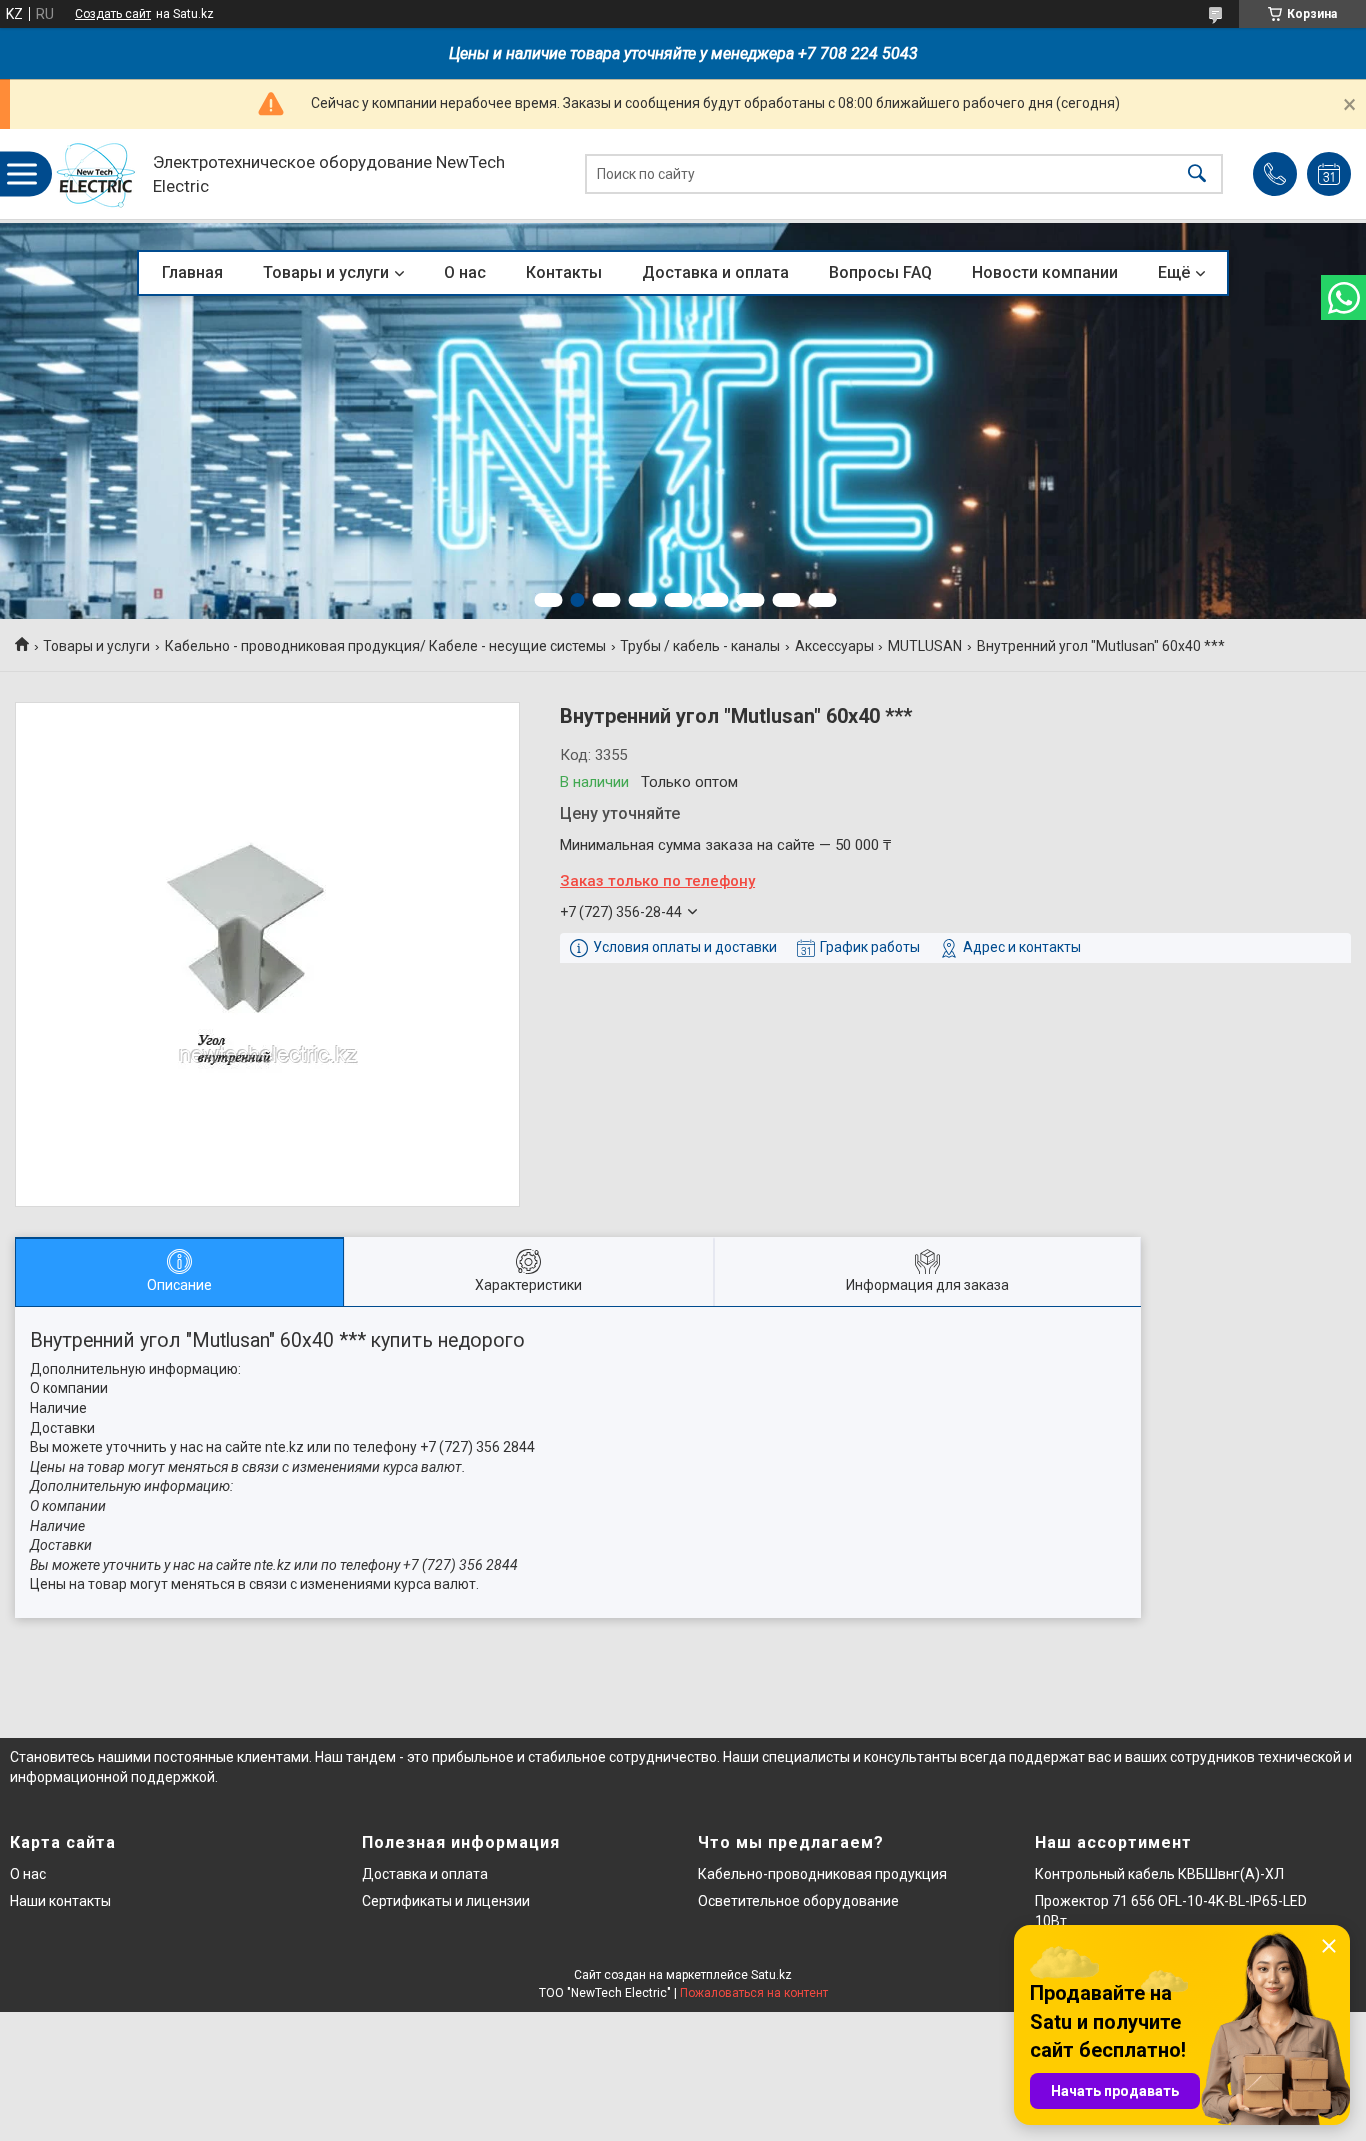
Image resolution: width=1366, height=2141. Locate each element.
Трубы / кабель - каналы (700, 646)
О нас (465, 272)
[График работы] (1329, 174)
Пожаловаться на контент (754, 1993)
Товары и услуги (326, 272)
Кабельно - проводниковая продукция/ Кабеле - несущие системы (385, 646)
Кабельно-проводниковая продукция (822, 1874)
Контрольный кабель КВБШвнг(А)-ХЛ (1159, 1874)
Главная (192, 272)
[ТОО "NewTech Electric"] (96, 174)
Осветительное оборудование (798, 1901)
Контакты (564, 272)
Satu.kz (771, 1975)
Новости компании (1045, 272)
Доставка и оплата (715, 272)
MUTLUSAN (925, 646)
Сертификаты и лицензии (446, 1901)
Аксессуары (834, 646)
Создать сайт (113, 14)
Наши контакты (60, 1901)
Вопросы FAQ (880, 272)
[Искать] (1197, 174)
